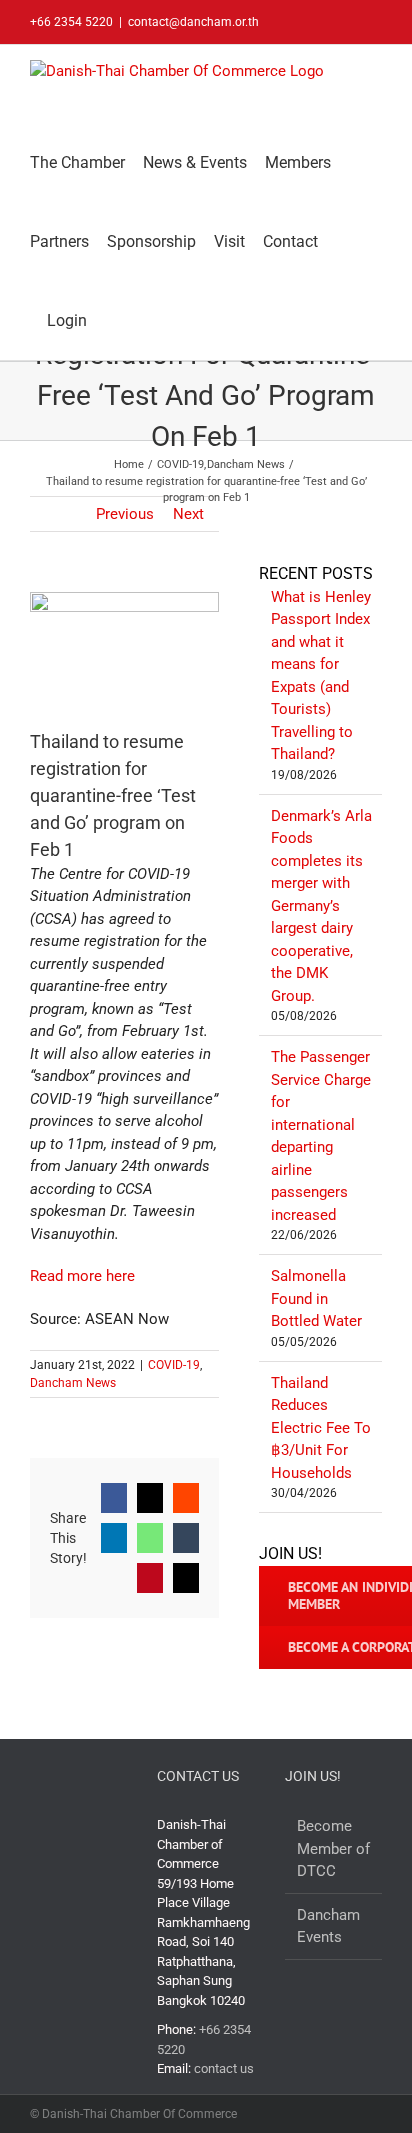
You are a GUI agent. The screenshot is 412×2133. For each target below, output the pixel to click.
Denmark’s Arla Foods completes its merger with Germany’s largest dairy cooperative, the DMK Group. (321, 906)
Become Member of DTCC (333, 1848)
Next (188, 514)
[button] (111, 320)
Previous (125, 514)
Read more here (82, 1276)
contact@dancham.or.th (193, 22)
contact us (224, 2068)
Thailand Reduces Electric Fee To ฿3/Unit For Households (321, 1428)
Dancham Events (328, 1926)
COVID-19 (174, 1365)
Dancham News (73, 1383)
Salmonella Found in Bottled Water (316, 1298)
